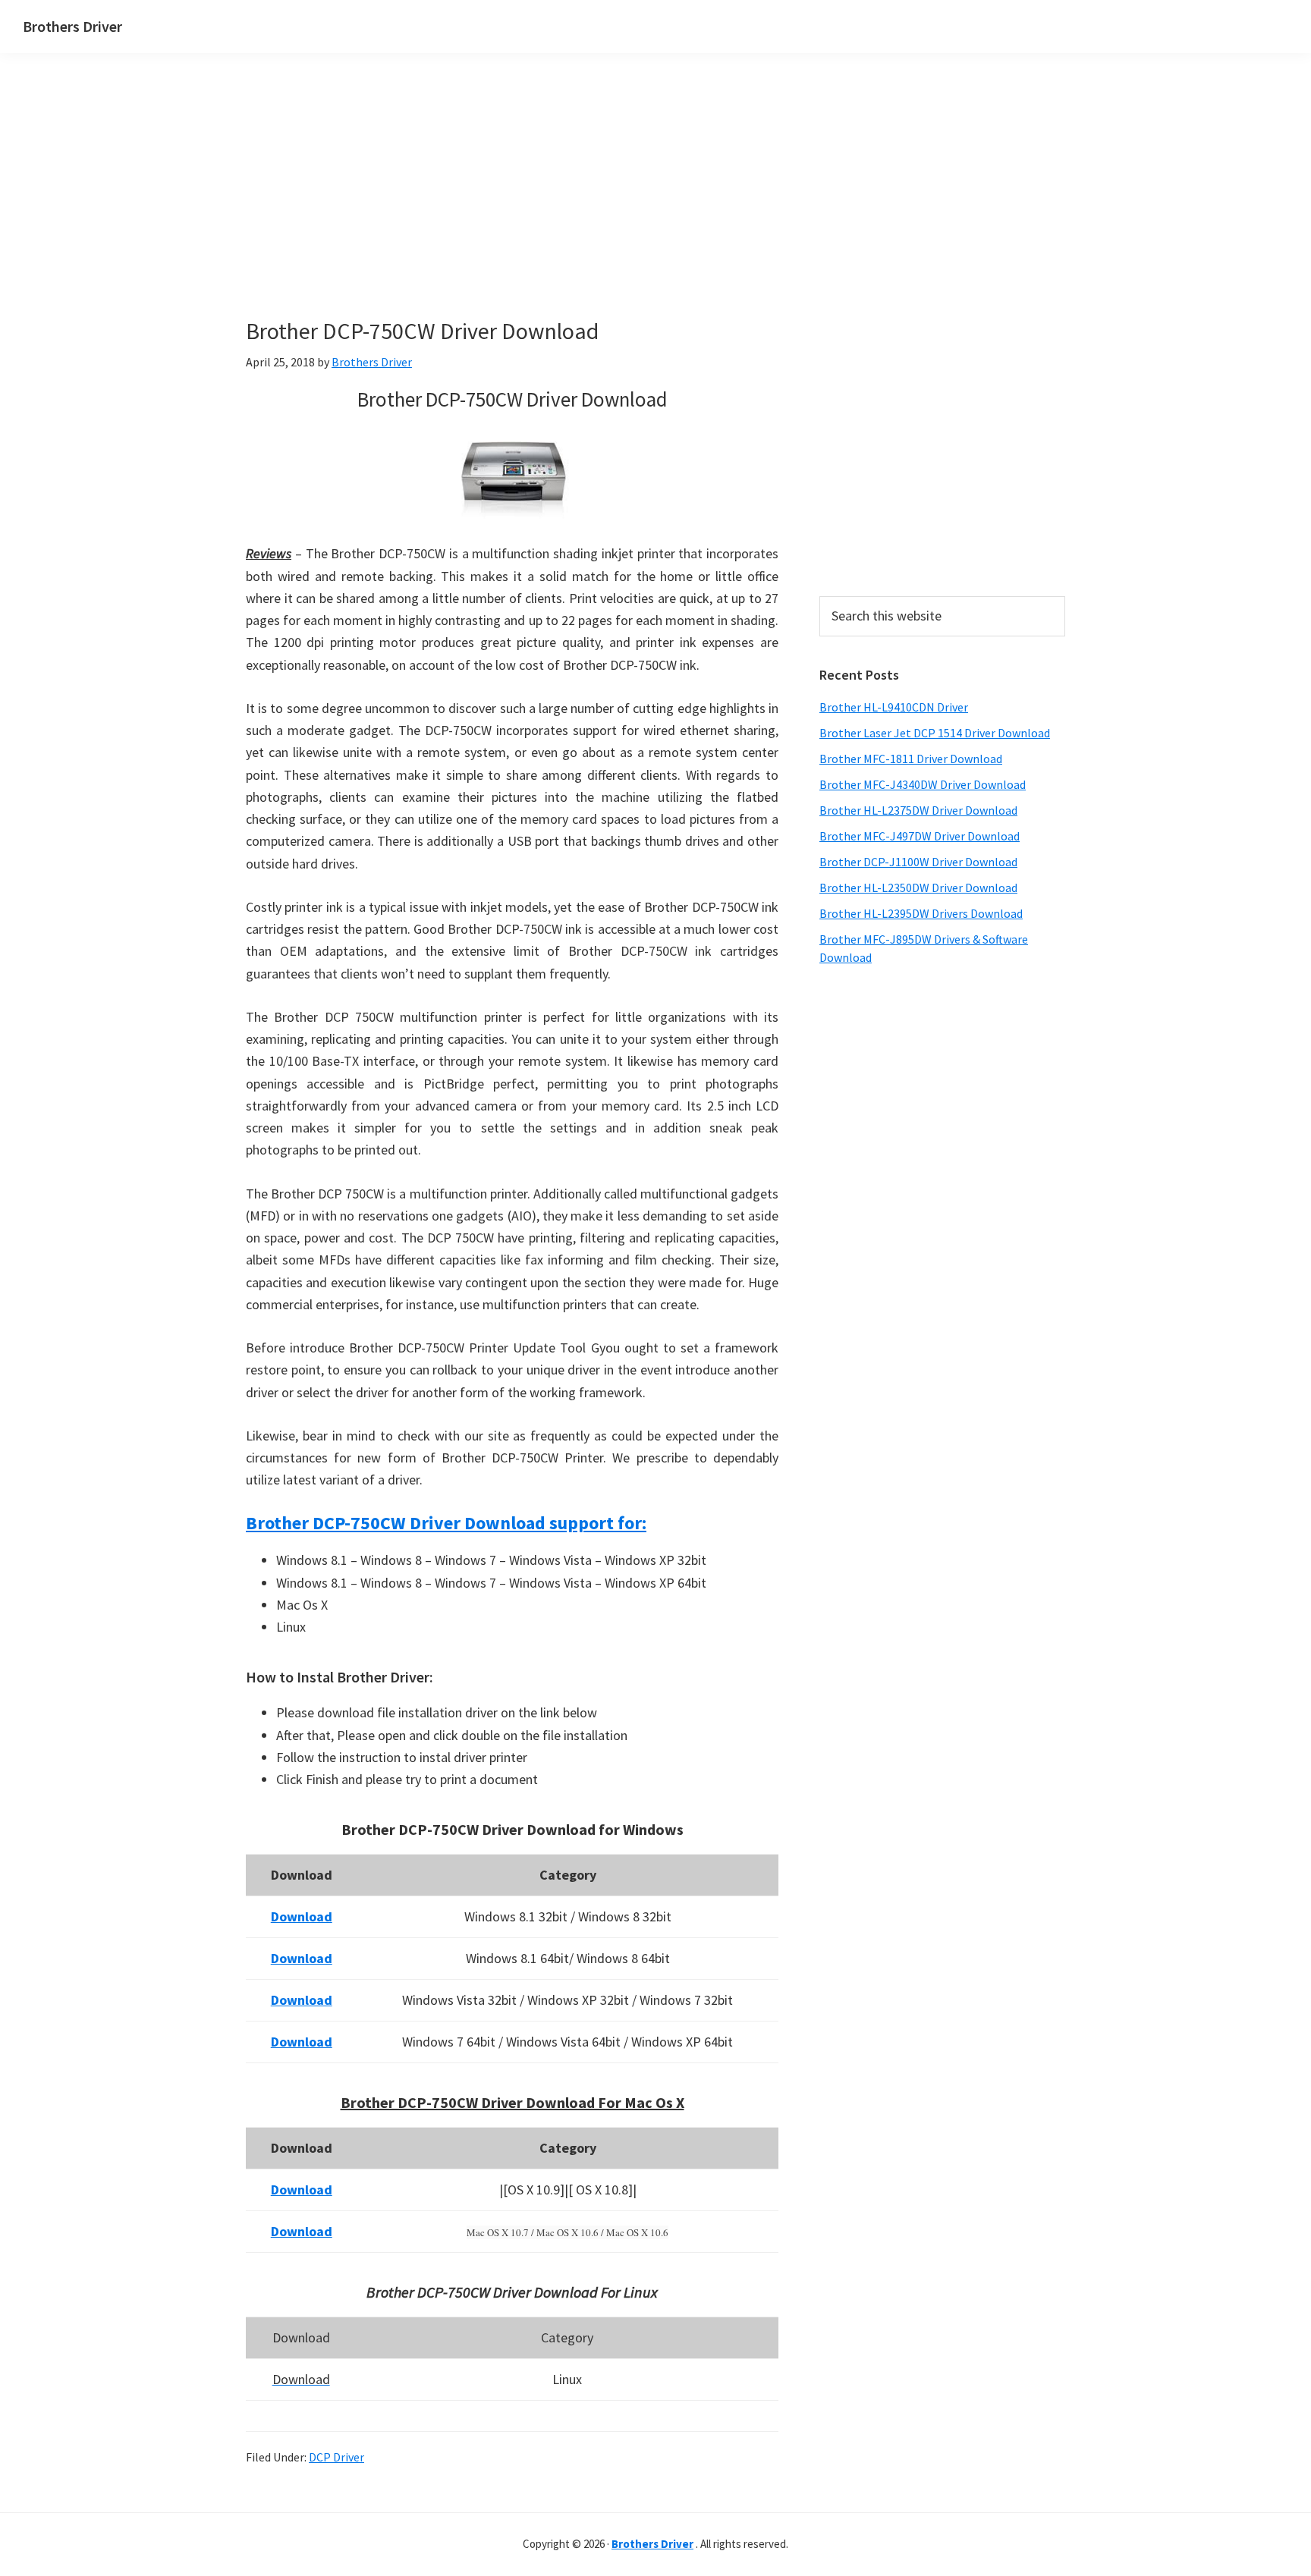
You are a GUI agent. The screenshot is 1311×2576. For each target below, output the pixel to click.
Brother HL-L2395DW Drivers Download (921, 913)
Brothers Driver (72, 26)
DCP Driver (336, 2457)
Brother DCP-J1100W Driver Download (918, 862)
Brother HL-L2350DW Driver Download (918, 887)
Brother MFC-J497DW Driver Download (920, 836)
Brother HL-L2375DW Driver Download (918, 810)
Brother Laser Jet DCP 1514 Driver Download (935, 733)
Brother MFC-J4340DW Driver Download (923, 784)
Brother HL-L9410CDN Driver (894, 707)
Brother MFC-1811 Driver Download (911, 759)
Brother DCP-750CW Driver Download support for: (446, 1523)
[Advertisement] (511, 211)
